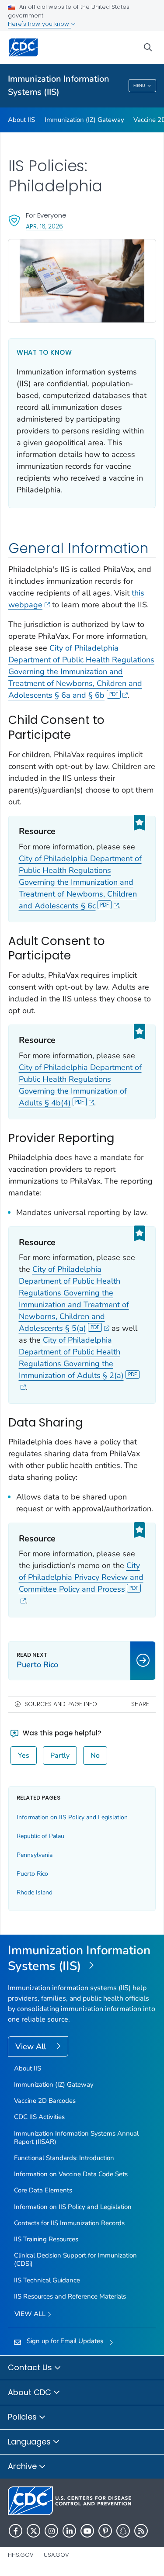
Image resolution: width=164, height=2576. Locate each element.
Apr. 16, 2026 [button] (44, 226)
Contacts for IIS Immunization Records (69, 2223)
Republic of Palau (40, 1836)
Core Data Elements (43, 2190)
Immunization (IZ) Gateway (84, 120)
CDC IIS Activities (39, 2117)
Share (140, 1704)
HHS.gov (21, 2555)
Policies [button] (23, 2417)
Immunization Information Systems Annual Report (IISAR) (76, 2138)
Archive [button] (23, 2466)
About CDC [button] (31, 2392)
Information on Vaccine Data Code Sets (71, 2174)
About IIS (21, 120)
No (95, 1755)
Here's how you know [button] (39, 24)
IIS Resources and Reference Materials (70, 2296)
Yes (24, 1755)
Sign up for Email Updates (65, 2341)
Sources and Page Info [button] (61, 1704)
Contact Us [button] (31, 2367)
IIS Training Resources (46, 2239)
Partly (60, 1755)
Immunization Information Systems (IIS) (59, 85)
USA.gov (56, 2555)
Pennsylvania (35, 1855)
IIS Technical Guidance (47, 2280)
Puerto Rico (32, 1874)
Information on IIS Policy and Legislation (72, 1817)
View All (32, 2046)
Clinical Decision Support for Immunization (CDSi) (75, 2259)
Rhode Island (35, 1892)
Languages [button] (30, 2442)
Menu (139, 86)
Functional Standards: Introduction (64, 2158)
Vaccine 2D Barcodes (45, 2101)
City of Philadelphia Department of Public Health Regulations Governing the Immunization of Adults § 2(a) (71, 1358)
